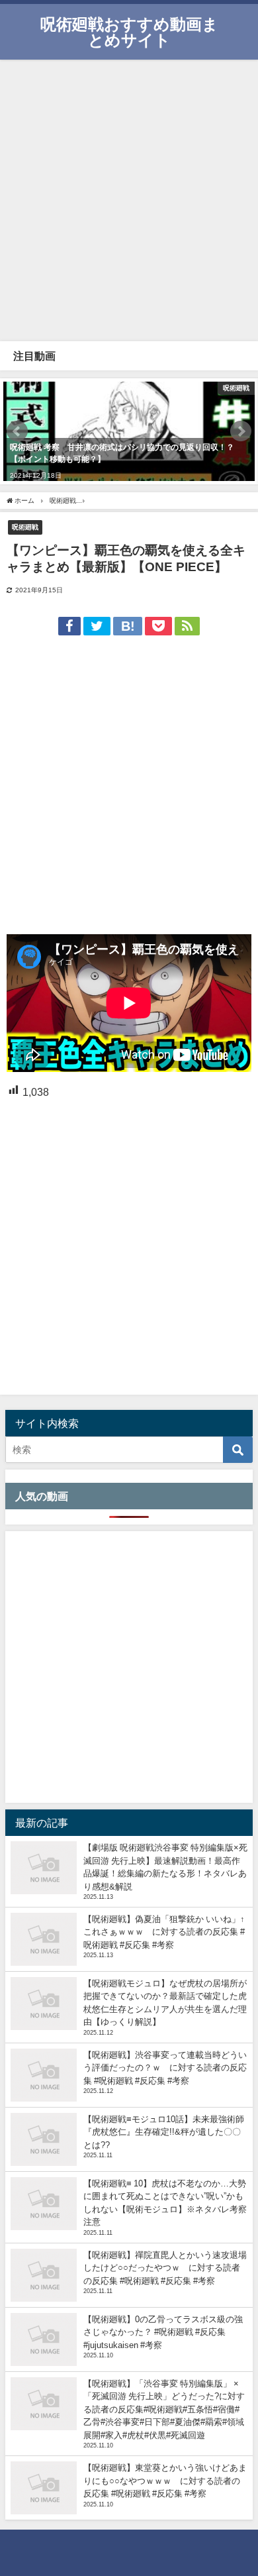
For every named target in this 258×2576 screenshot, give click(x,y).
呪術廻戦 (25, 527)
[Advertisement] (129, 199)
